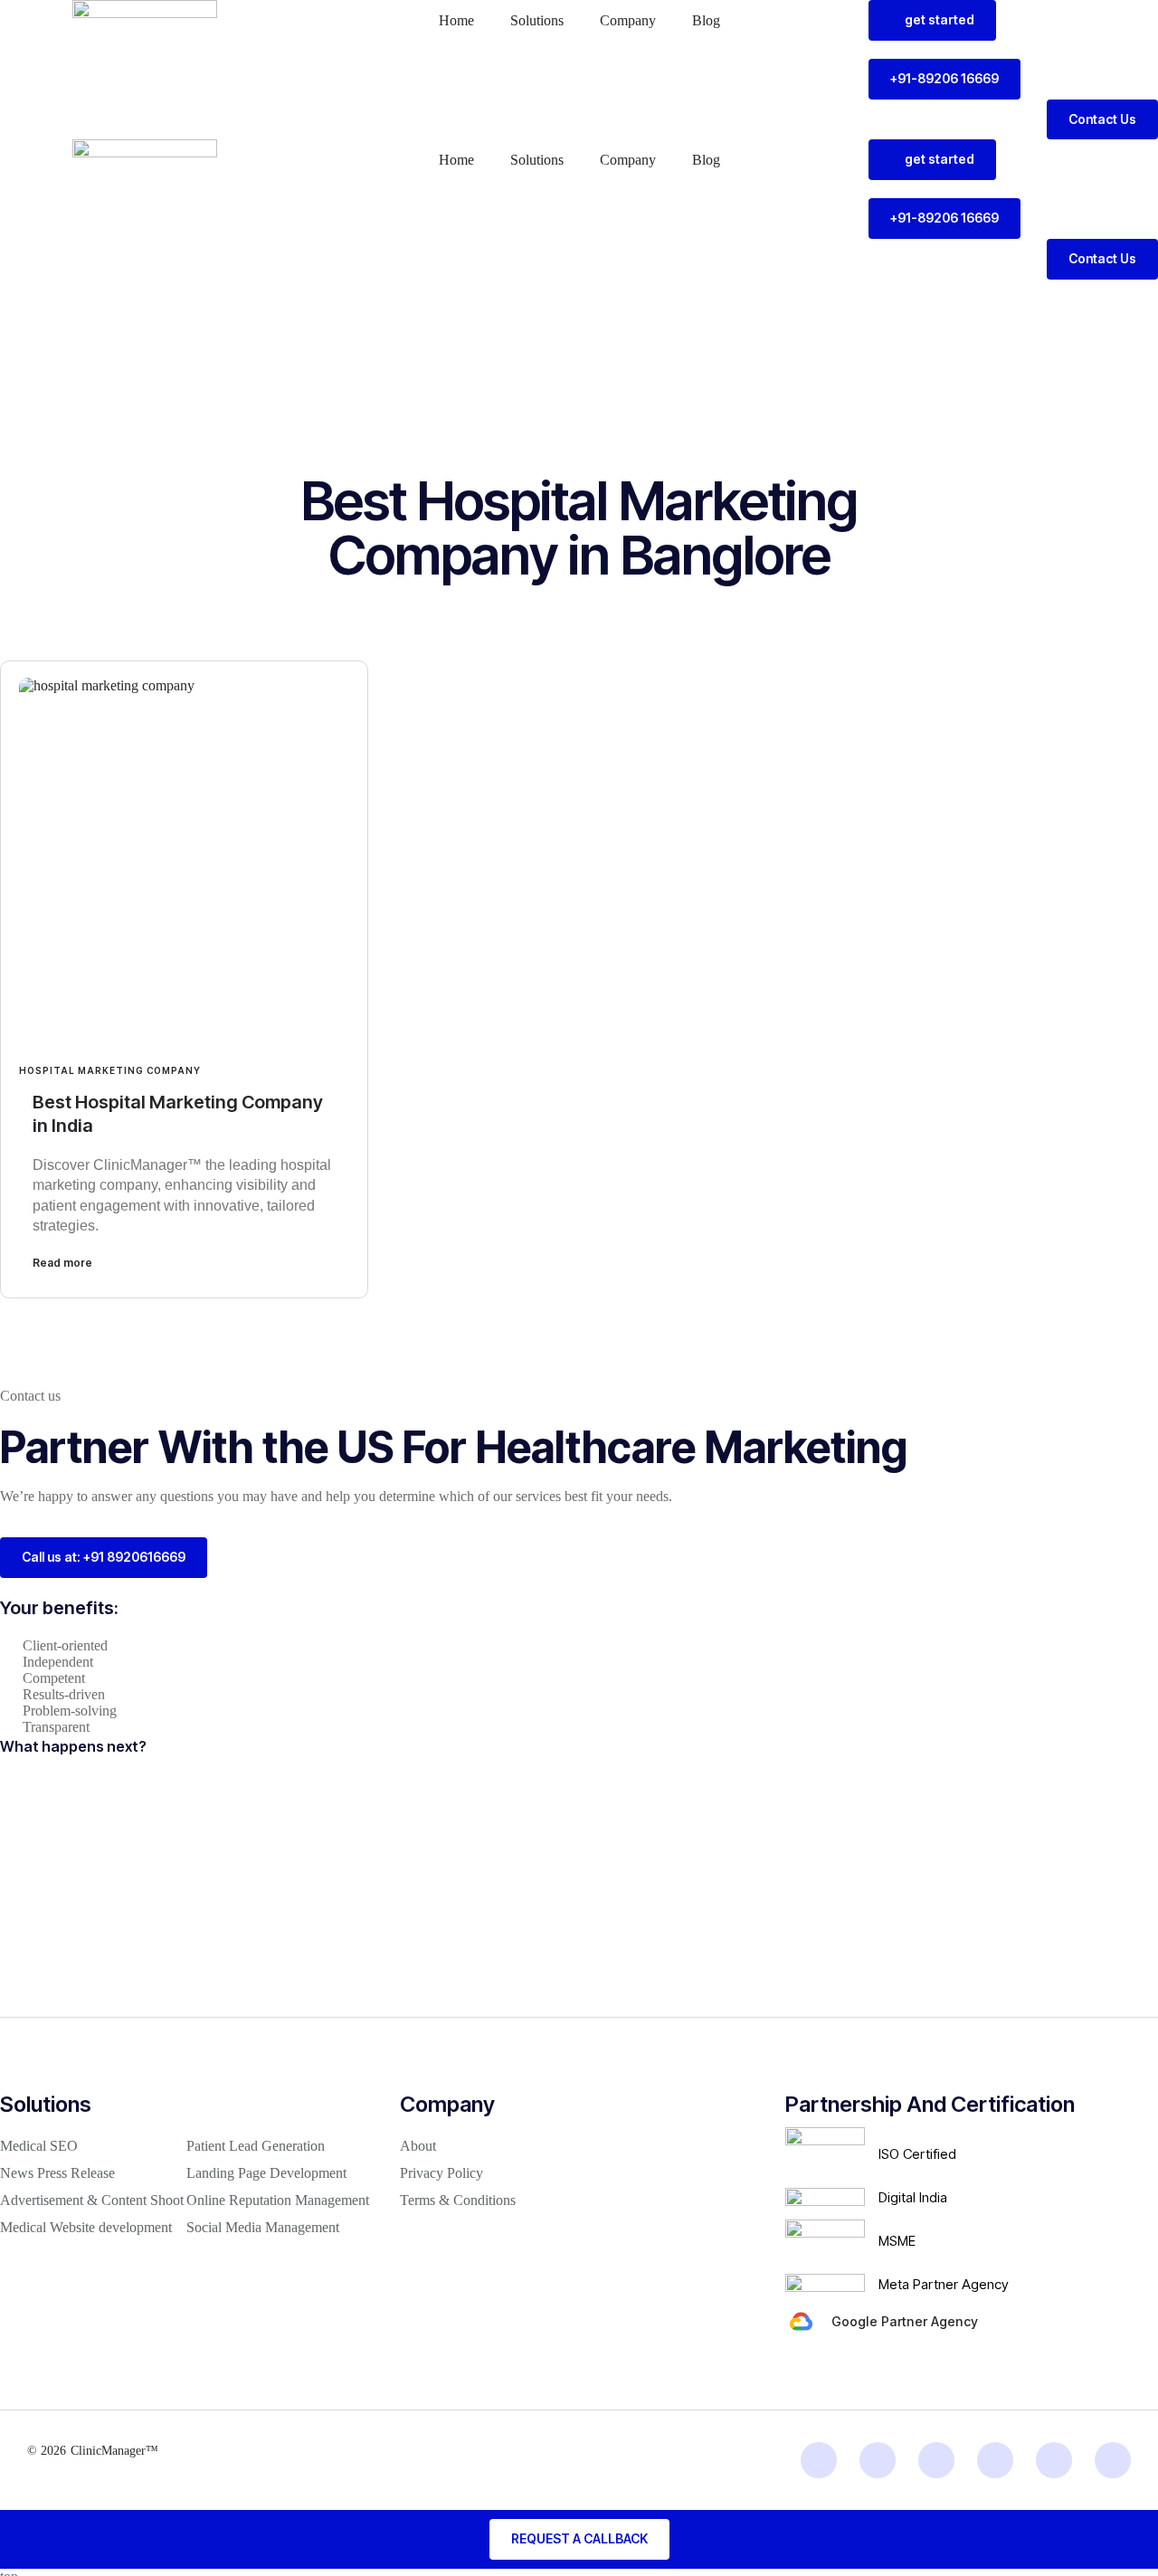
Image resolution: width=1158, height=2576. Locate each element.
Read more (62, 1263)
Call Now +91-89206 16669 (1042, 296)
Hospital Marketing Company (110, 1070)
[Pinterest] (1113, 2460)
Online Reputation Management (278, 2200)
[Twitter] (936, 2460)
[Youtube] (1054, 2460)
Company (628, 20)
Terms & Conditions (458, 2200)
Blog (706, 20)
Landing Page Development (266, 2173)
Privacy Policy (441, 2173)
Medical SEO (39, 2146)
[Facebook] (995, 2460)
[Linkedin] (819, 2460)
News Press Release (57, 2173)
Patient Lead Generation (256, 2146)
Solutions (537, 20)
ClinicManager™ (114, 2451)
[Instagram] (878, 2460)
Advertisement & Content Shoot (92, 2200)
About (418, 2146)
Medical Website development (86, 2227)
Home (456, 20)
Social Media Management (263, 2227)
